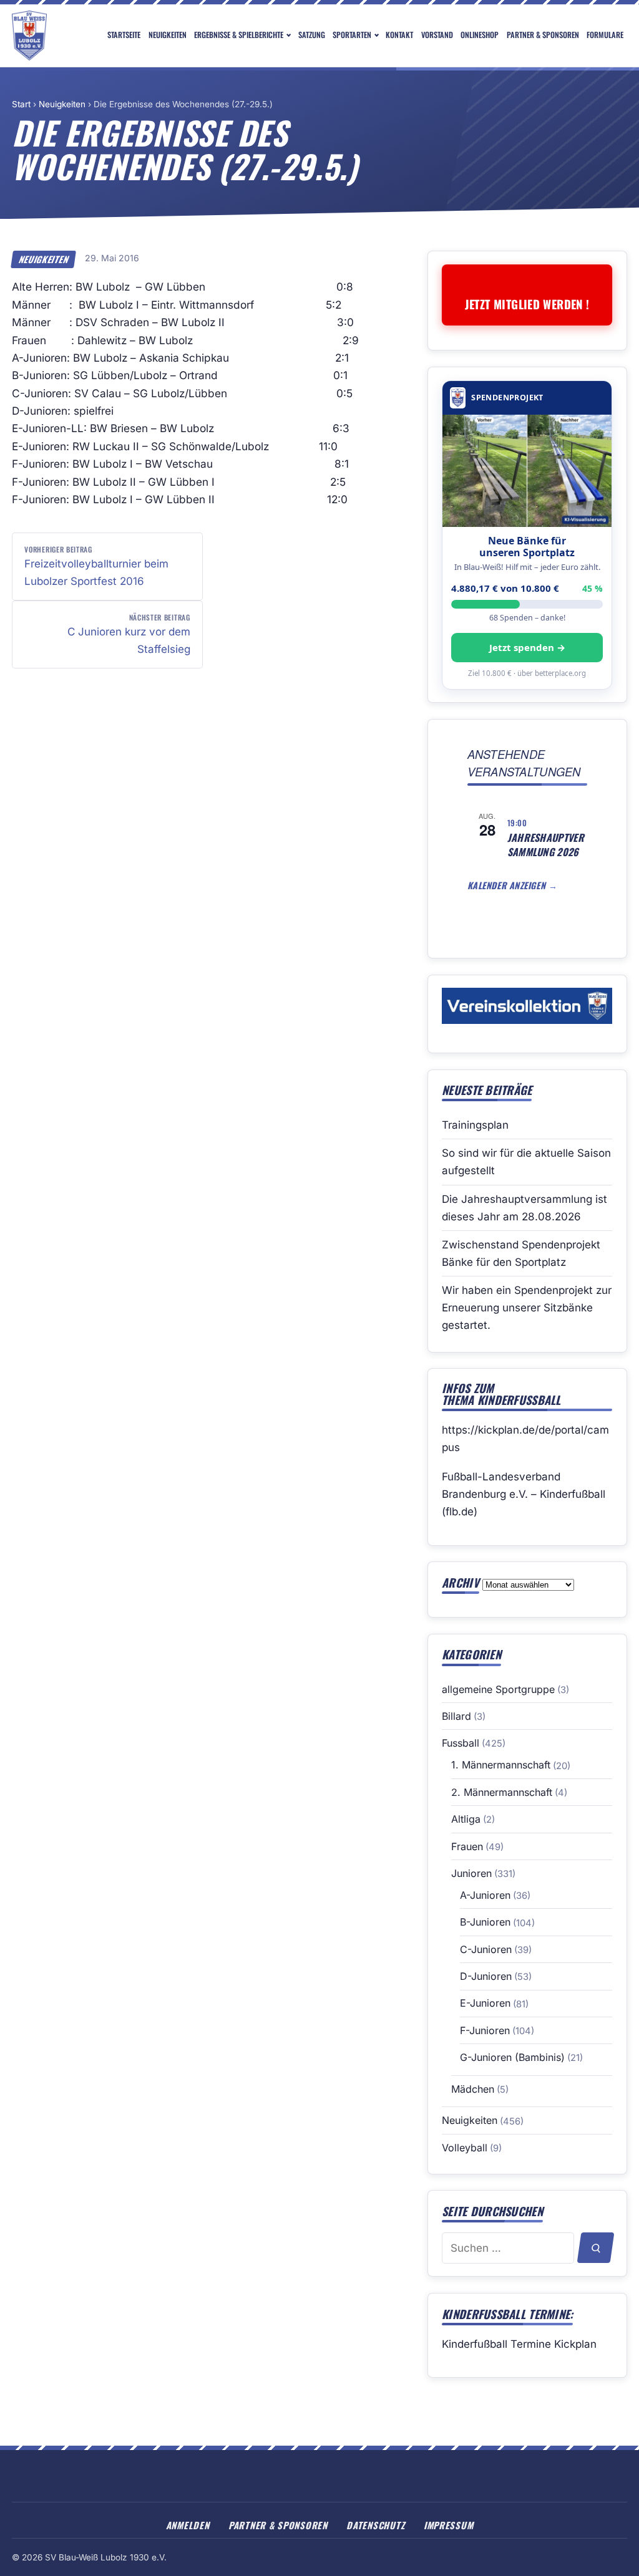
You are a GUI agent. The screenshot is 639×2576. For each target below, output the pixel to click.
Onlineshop (480, 35)
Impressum (449, 2525)
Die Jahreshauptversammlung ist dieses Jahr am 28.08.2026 (524, 1208)
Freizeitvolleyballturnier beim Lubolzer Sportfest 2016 (96, 566)
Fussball (461, 1743)
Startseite (124, 35)
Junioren (471, 1873)
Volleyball (465, 2148)
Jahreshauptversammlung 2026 (546, 845)
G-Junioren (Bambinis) (512, 2057)
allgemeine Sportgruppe (498, 1689)
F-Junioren (485, 2030)
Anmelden (188, 2525)
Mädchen (473, 2089)
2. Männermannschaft (502, 1792)
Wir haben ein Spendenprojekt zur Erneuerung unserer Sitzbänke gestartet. (527, 1308)
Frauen (467, 1846)
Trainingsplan (475, 1125)
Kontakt (399, 35)
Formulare (605, 35)
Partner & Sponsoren (543, 35)
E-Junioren (485, 2003)
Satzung (312, 35)
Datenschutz (375, 2525)
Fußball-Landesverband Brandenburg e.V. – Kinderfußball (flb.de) (524, 1494)
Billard (456, 1716)
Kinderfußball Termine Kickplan (519, 2344)
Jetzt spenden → (527, 647)
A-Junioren (485, 1895)
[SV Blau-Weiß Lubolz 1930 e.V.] (29, 36)
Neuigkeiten (168, 35)
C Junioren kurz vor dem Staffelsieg (129, 634)
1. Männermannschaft (501, 1765)
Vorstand (437, 35)
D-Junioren (486, 1976)
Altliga (466, 1819)
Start (21, 104)
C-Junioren (486, 1949)
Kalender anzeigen (508, 885)
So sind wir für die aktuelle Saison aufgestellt (526, 1162)
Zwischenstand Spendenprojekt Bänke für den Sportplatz (521, 1253)
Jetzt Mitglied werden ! (527, 304)
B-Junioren (485, 1922)
